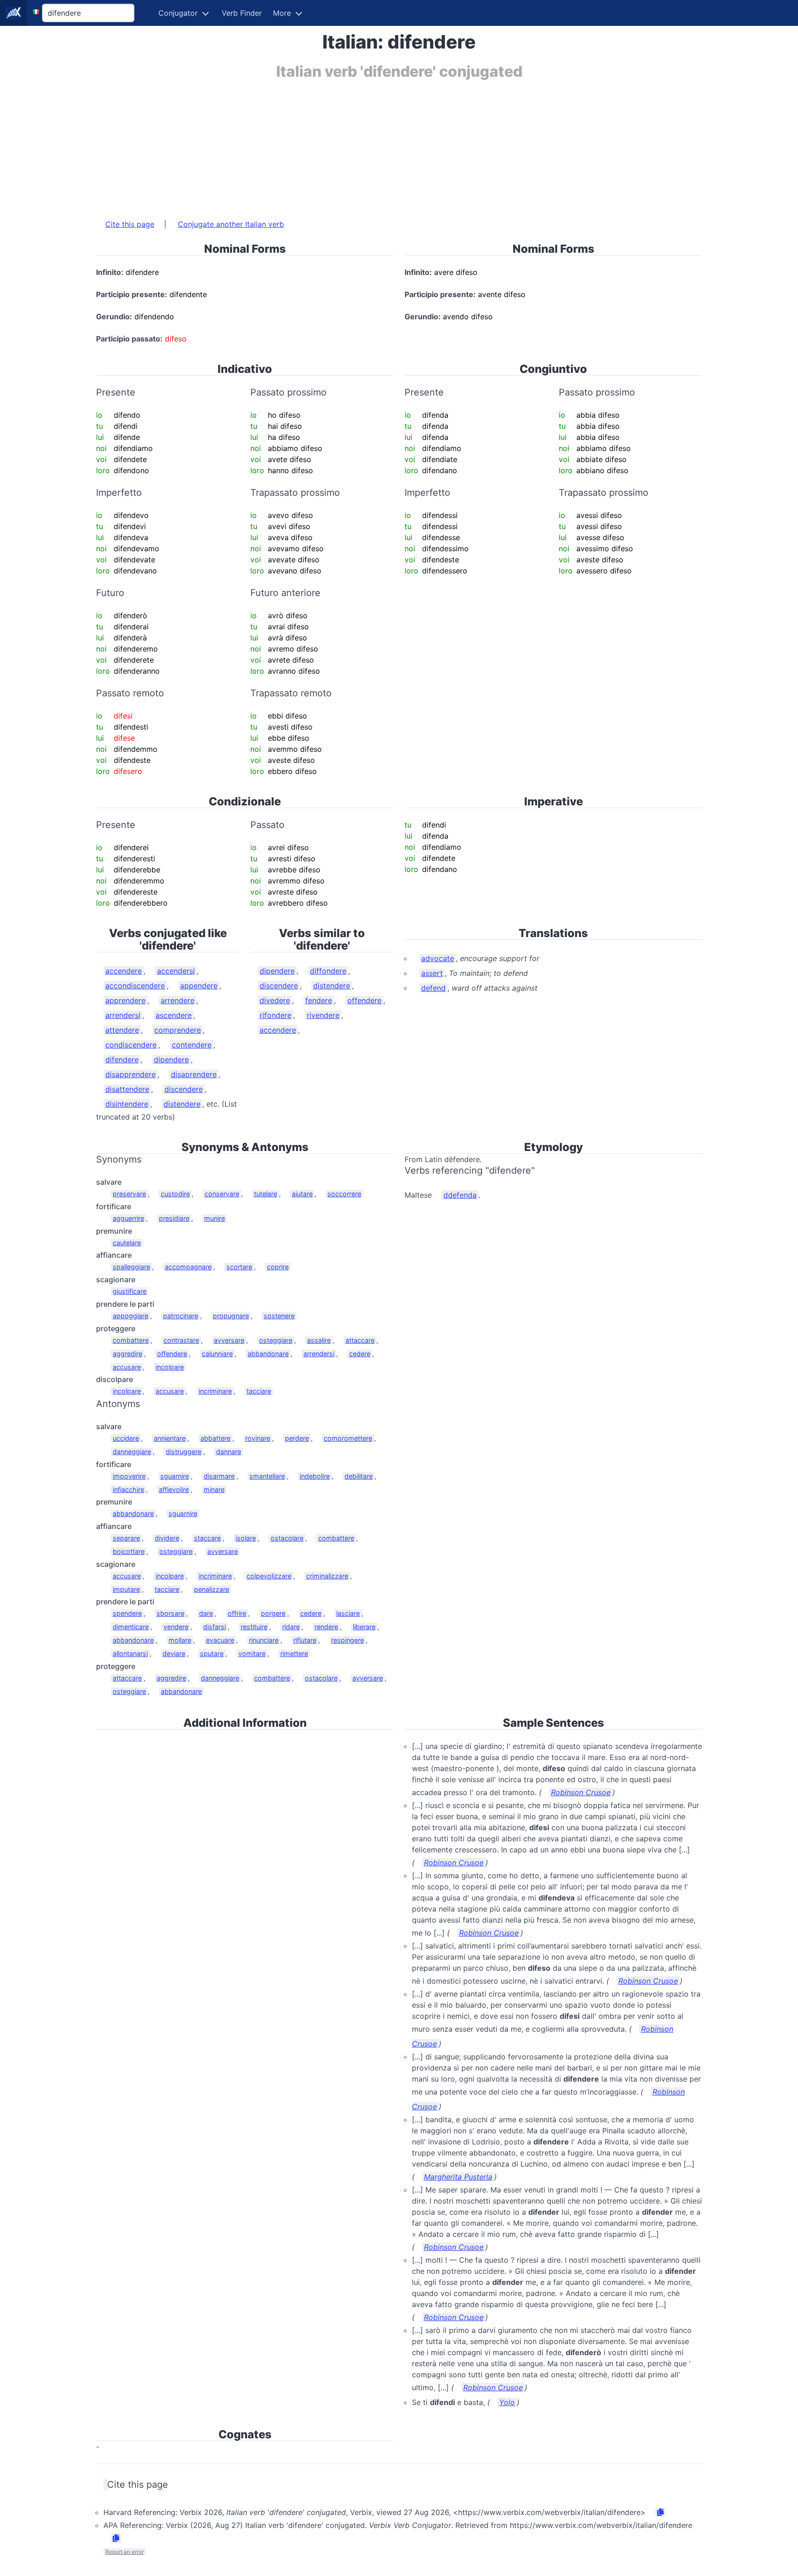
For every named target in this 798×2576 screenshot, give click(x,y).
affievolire (174, 1489)
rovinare (258, 1438)
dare (206, 1613)
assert (432, 973)
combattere (131, 1340)
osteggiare (276, 1340)
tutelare (266, 1194)
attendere (122, 1030)
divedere (275, 1000)
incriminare (215, 1391)
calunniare (217, 1354)
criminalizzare (327, 1576)
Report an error (124, 2552)
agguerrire (128, 1218)
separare (126, 1538)
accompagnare (188, 1267)
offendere (364, 1000)
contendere (192, 1045)
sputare (212, 1653)
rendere (326, 1627)
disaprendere (194, 1074)
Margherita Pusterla (458, 2177)
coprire (278, 1267)
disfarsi (215, 1627)
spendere (127, 1613)
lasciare (348, 1613)
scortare (239, 1267)
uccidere (126, 1438)
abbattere (215, 1438)
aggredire (127, 1354)
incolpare (170, 1367)
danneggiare (132, 1452)
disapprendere (130, 1074)
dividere (167, 1538)
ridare (291, 1627)
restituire (254, 1627)
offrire (237, 1613)
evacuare (220, 1640)
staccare (207, 1538)
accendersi (176, 971)
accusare (127, 1367)
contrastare (181, 1340)
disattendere (127, 1089)
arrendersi (123, 1015)
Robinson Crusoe (581, 1792)
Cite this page (130, 224)
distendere (182, 1104)
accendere (124, 971)
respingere (348, 1640)
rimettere (294, 1653)
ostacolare (287, 1538)
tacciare (259, 1391)
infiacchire (128, 1489)
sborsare (170, 1613)
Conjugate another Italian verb (231, 224)
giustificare (130, 1291)
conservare (222, 1194)
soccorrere (344, 1194)
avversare (229, 1340)
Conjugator (178, 13)
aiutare (302, 1194)
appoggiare (130, 1316)
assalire (319, 1340)
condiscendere (131, 1045)
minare (214, 1489)
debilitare (359, 1476)
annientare (170, 1438)
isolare (246, 1538)
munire (215, 1218)
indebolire (315, 1476)
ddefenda (460, 1195)
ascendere (174, 1015)
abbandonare (268, 1354)
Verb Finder (242, 13)
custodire (175, 1194)
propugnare (231, 1316)
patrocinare (181, 1316)
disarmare (219, 1476)
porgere (273, 1613)
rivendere (323, 1015)
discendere (184, 1089)
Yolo (507, 2402)
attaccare (360, 1340)
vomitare (252, 1653)
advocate (438, 958)
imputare (126, 1589)
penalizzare (212, 1589)
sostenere (279, 1316)
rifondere (275, 1015)
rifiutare (305, 1640)
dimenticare (131, 1627)
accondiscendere (135, 986)
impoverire (129, 1476)
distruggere (184, 1452)
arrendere (178, 1000)
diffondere (328, 971)
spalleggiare (131, 1267)
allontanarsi (130, 1653)
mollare (180, 1640)
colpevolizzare (269, 1576)
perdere (297, 1438)
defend (433, 988)
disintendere (127, 1104)
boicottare (129, 1551)
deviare (174, 1653)
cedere (360, 1354)
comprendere (178, 1030)
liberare (364, 1627)
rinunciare (264, 1640)
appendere (199, 986)
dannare (229, 1452)
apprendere (125, 1000)
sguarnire (175, 1476)
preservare (129, 1194)
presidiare (174, 1218)
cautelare (127, 1243)
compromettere (348, 1438)
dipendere (171, 1060)
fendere (319, 1000)
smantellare (267, 1476)
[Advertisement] (373, 145)
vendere (176, 1627)
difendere (122, 1060)
